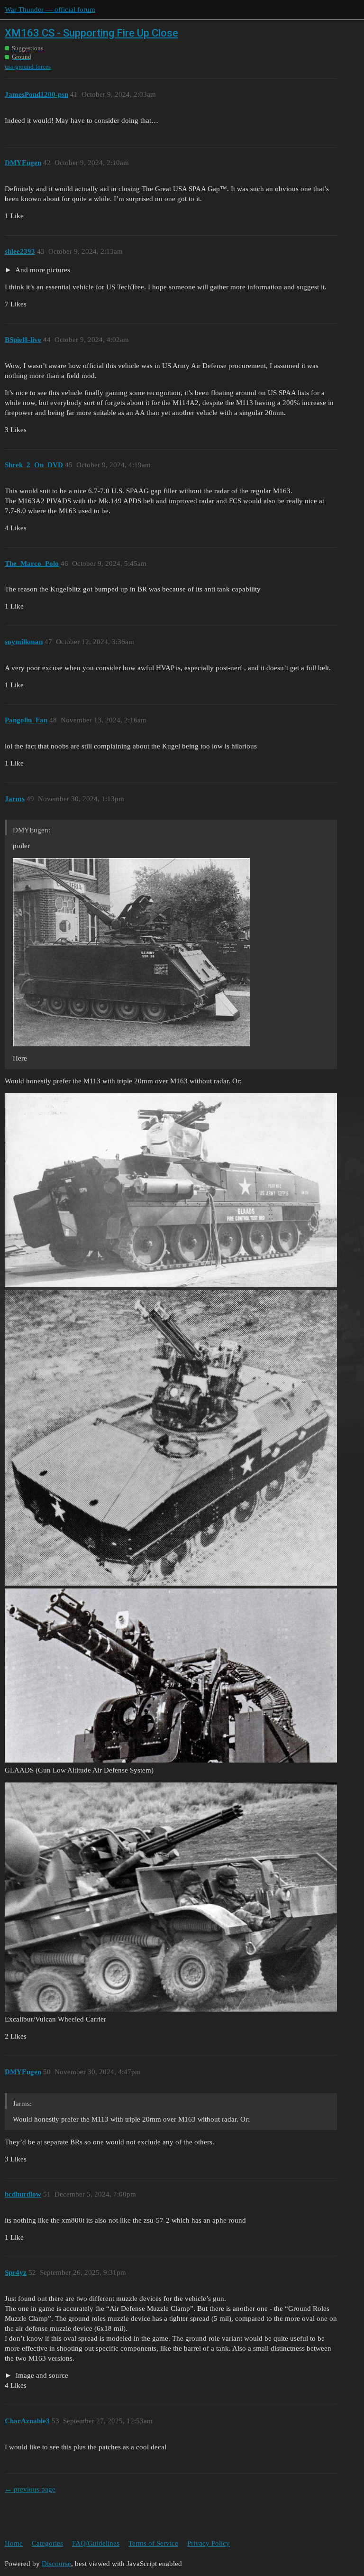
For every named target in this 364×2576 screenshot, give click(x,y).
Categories (47, 2543)
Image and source (41, 2375)
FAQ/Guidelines (96, 2543)
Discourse (56, 2564)
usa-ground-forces (28, 67)
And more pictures (42, 270)
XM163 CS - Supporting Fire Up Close (91, 33)
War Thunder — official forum (50, 9)
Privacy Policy (209, 2543)
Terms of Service (153, 2543)
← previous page (30, 2489)
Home (14, 2543)
